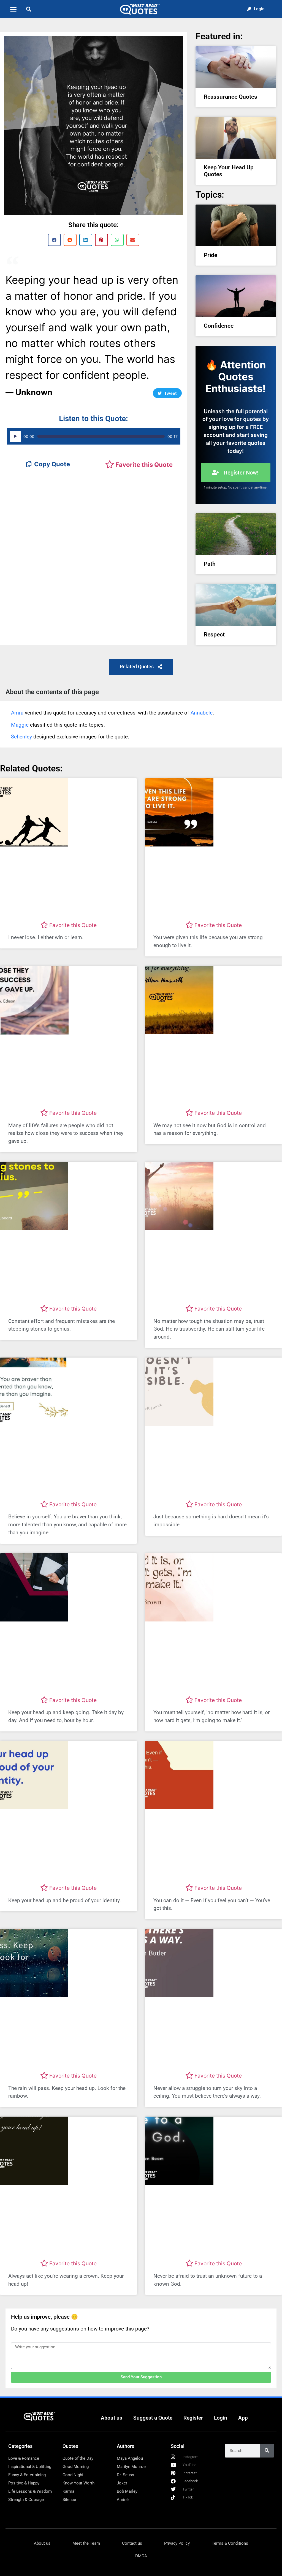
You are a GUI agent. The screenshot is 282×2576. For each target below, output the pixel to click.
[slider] (101, 436)
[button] (13, 9)
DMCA (141, 2556)
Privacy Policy (177, 2543)
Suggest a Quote (153, 2418)
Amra (17, 713)
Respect (214, 635)
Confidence (219, 326)
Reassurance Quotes (231, 97)
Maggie (20, 725)
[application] (94, 436)
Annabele (202, 713)
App (243, 2418)
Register (193, 2418)
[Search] (267, 2451)
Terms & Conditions (230, 2543)
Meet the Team (86, 2543)
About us (112, 2418)
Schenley (21, 737)
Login (221, 2418)
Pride (211, 255)
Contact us (132, 2543)
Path (210, 564)
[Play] (15, 436)
